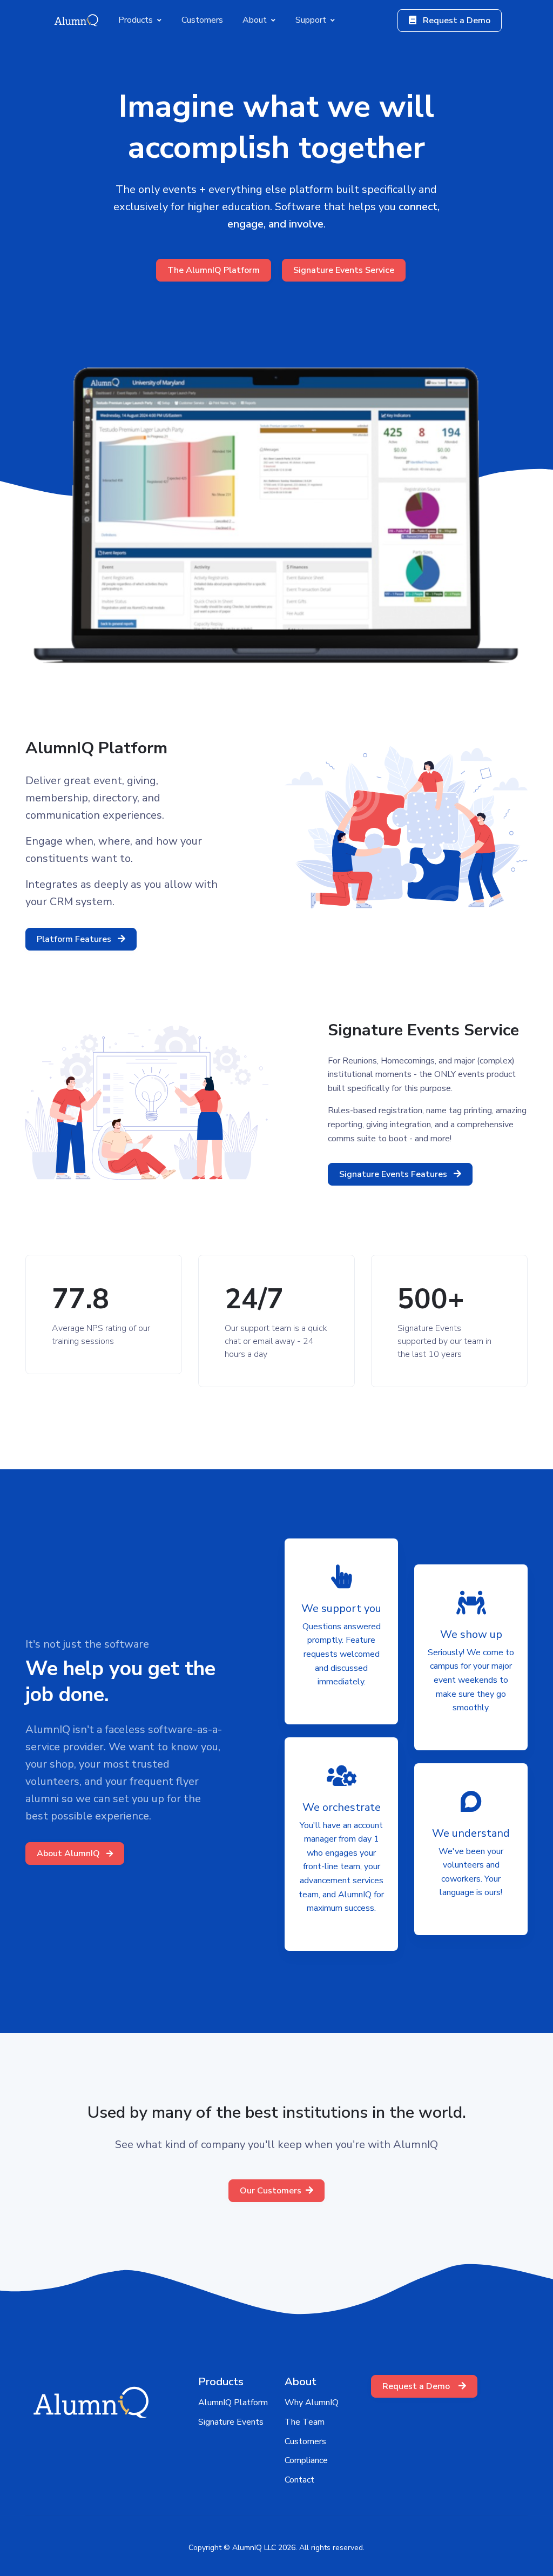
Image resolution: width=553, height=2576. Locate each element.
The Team (305, 2422)
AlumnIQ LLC (254, 2548)
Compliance (306, 2460)
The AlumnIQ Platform (214, 270)
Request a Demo (456, 21)
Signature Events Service (344, 270)
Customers (305, 2441)
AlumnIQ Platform (233, 2403)
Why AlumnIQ (312, 2403)
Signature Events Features (394, 1174)
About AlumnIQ (69, 1854)
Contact (299, 2480)
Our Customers (271, 2191)
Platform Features (75, 939)
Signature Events (231, 2422)
